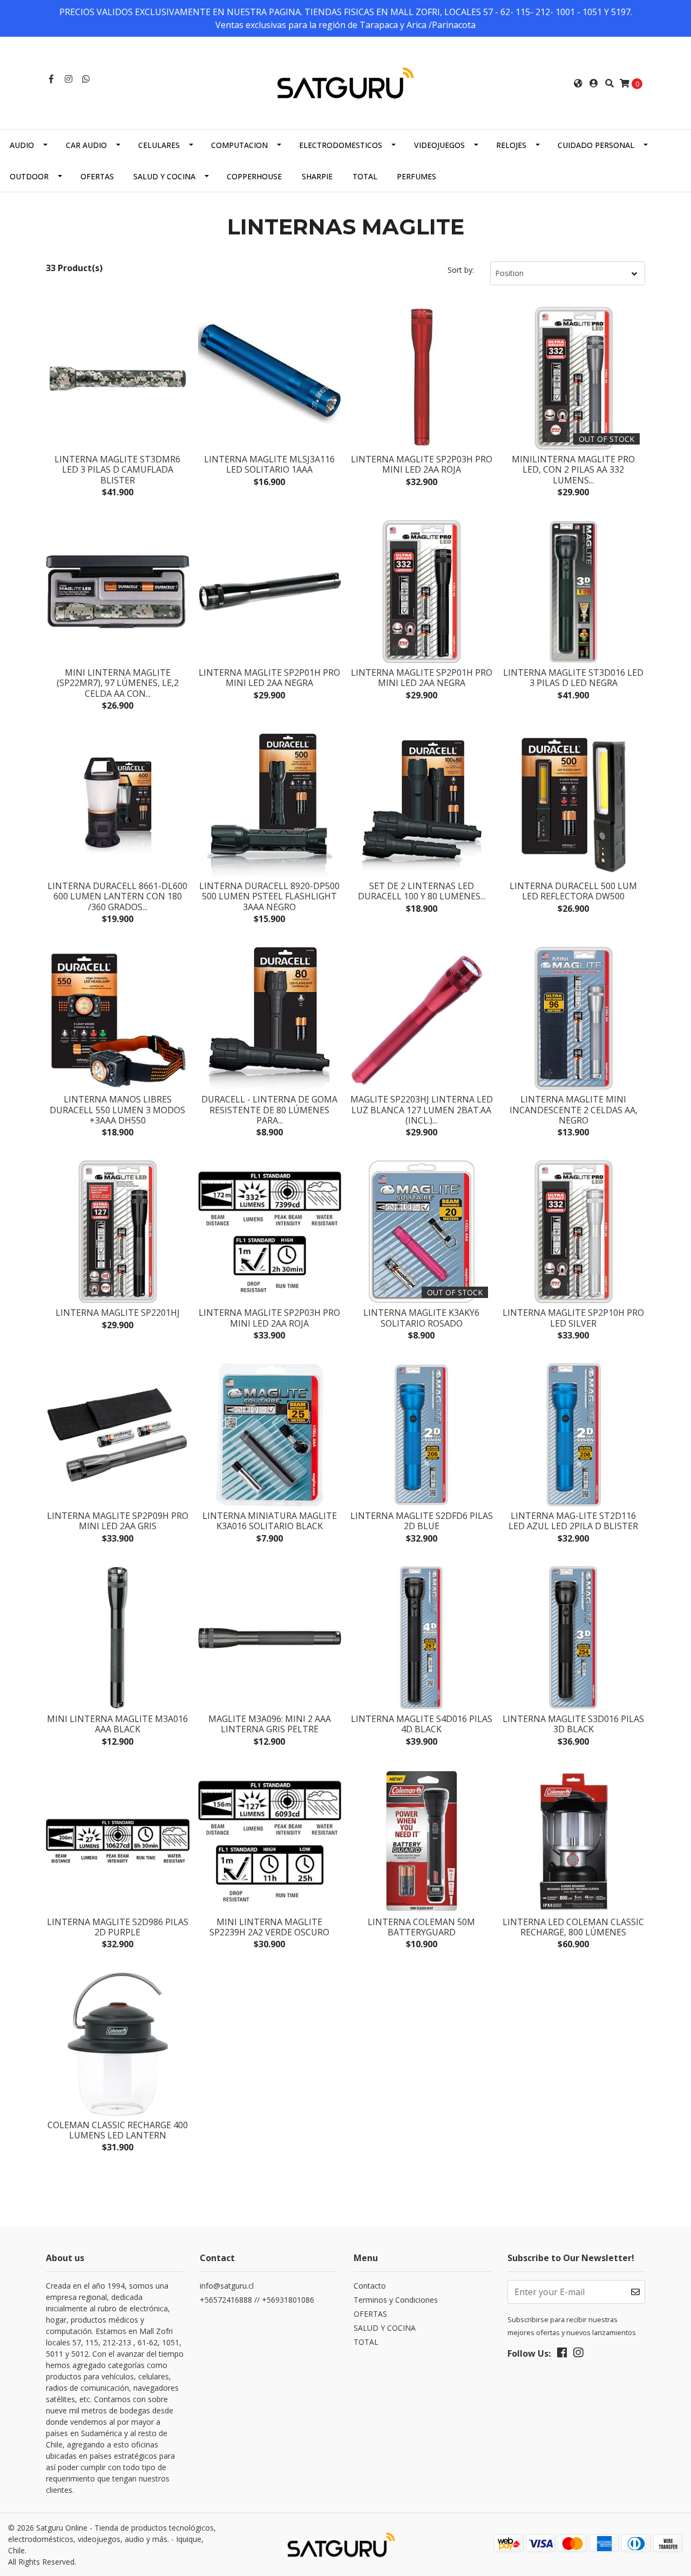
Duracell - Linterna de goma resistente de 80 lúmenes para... (269, 1109)
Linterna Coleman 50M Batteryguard (421, 1927)
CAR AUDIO (86, 145)
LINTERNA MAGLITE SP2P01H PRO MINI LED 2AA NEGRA (269, 678)
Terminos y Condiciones (396, 2300)
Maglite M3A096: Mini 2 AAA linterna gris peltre (270, 1724)
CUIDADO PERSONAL (596, 145)
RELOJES (511, 145)
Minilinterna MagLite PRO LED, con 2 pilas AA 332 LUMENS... (573, 469)
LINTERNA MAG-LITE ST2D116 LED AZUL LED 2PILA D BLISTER (573, 1521)
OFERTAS (97, 176)
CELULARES (159, 145)
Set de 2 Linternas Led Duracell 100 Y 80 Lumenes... (422, 891)
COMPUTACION (239, 145)
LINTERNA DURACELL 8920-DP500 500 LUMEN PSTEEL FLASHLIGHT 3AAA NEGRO (269, 896)
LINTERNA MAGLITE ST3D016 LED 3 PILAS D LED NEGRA (573, 678)
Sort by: (461, 270)
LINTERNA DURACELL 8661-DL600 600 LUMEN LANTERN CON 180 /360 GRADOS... (117, 896)
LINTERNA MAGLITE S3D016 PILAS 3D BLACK (573, 1724)
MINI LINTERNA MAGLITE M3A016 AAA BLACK (117, 1724)
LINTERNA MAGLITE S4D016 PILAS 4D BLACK (422, 1724)
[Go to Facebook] (51, 79)
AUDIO (22, 145)
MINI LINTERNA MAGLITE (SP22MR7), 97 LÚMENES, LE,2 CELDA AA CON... (118, 683)
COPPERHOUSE (254, 176)
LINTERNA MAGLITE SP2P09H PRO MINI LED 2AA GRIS (118, 1521)
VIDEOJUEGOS (439, 145)
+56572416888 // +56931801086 (257, 2300)
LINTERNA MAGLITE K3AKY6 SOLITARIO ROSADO (421, 1318)
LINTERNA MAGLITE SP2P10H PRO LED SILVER (573, 1318)
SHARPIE (317, 176)
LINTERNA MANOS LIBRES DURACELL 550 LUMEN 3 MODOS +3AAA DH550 (117, 1109)
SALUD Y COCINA (164, 176)
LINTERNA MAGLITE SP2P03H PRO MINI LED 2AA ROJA (422, 464)
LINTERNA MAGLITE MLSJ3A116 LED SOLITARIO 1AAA (269, 464)
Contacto (370, 2286)
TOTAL (365, 176)
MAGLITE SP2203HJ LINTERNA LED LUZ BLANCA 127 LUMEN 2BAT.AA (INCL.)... (422, 1109)
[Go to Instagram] (69, 79)
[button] (578, 83)
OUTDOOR (29, 176)
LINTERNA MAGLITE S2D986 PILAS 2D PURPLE (118, 1927)
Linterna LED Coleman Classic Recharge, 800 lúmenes (573, 1927)
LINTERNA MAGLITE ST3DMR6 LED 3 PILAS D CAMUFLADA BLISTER (117, 469)
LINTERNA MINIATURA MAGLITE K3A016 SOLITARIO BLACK (270, 1521)
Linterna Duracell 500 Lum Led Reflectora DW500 (573, 891)
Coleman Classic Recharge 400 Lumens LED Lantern (118, 2130)
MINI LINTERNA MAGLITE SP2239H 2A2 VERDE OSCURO (269, 1927)
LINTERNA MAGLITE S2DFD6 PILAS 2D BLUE (422, 1521)
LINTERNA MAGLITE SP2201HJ (118, 1313)
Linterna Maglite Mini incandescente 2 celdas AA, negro (574, 1109)
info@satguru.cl (227, 2286)
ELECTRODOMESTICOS (341, 145)
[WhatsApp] (86, 79)
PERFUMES (416, 176)
